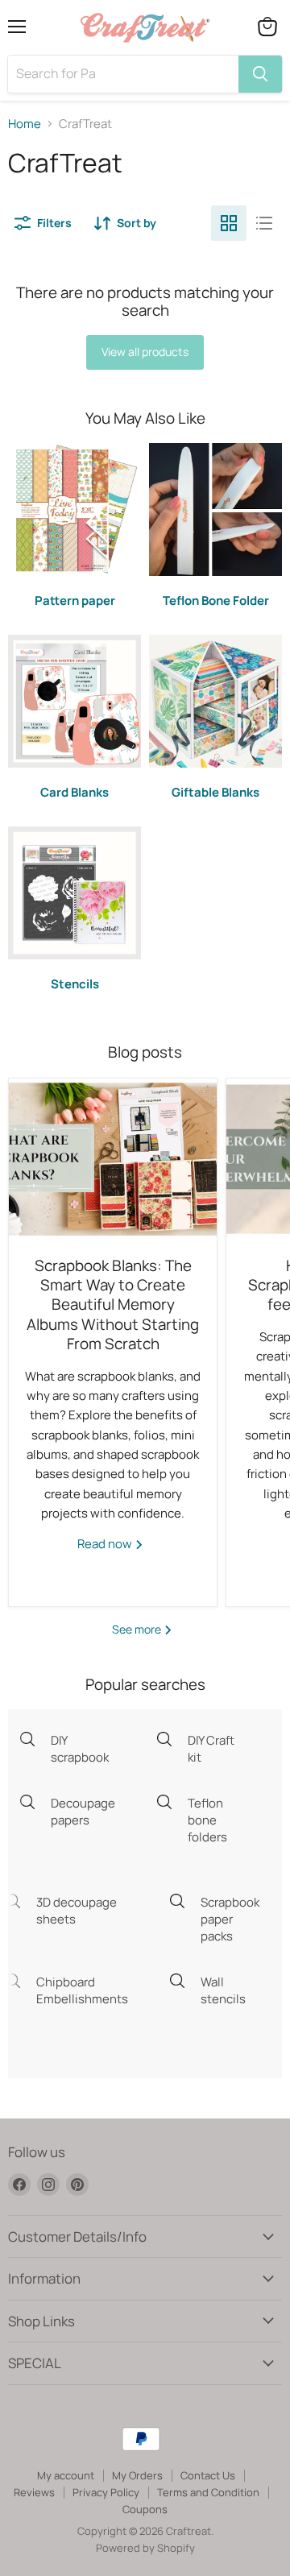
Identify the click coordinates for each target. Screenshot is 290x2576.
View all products (145, 352)
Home (25, 124)
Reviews (34, 2492)
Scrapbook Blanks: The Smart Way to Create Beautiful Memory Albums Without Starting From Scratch (113, 1305)
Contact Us (208, 2475)
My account (66, 2475)
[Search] (260, 74)
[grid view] (229, 223)
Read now (106, 1544)
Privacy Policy (106, 2492)
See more (138, 1629)
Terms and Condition (208, 2492)
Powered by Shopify (145, 2548)
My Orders (137, 2475)
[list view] (264, 223)
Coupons (145, 2509)
